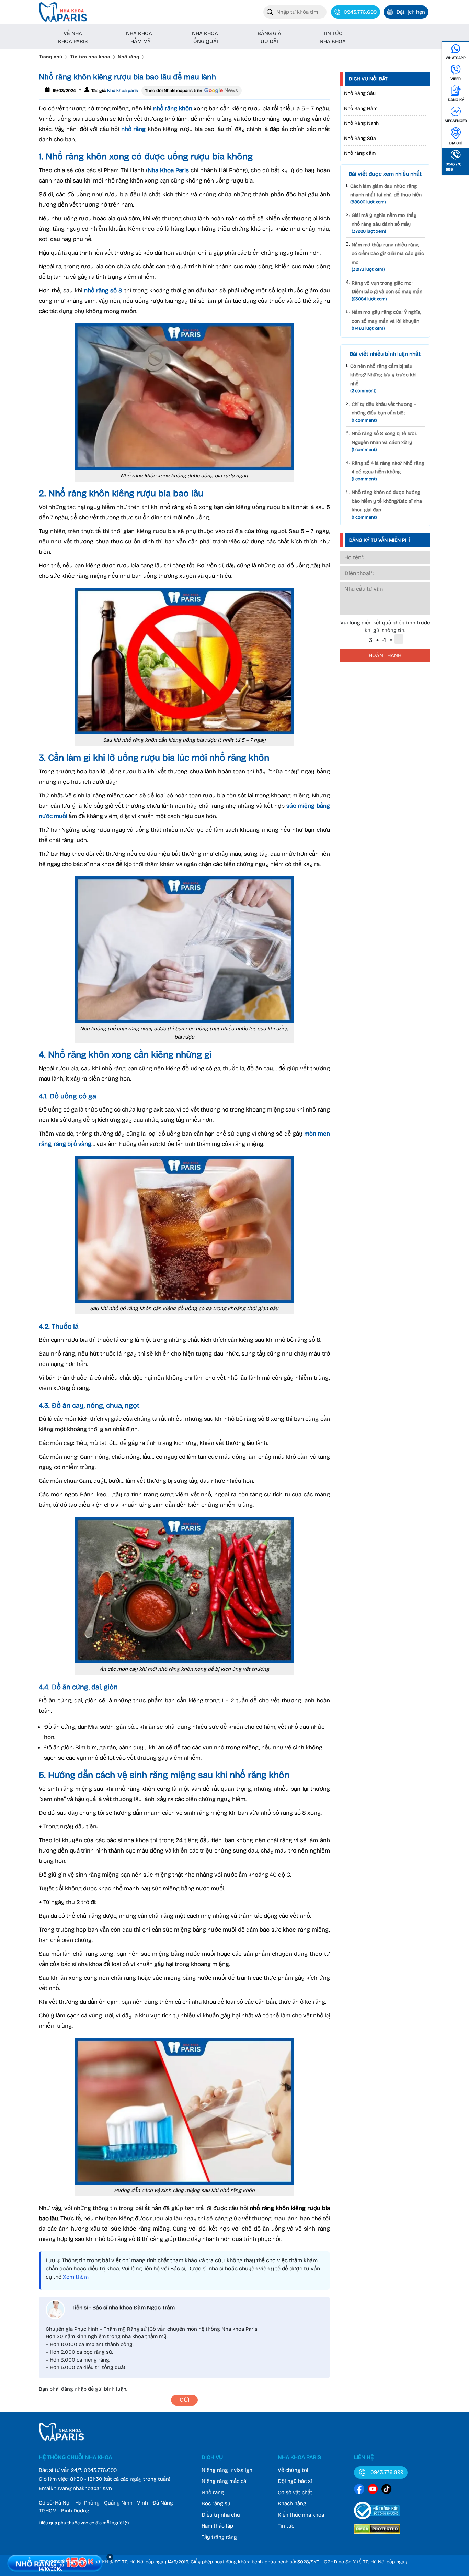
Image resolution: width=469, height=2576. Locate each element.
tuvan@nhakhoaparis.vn (83, 2488)
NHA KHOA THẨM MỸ (139, 37)
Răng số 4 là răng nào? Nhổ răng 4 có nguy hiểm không (388, 471)
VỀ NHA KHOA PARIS (73, 37)
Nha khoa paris (122, 91)
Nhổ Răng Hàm (361, 108)
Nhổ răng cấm (360, 153)
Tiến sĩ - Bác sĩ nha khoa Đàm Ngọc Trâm (123, 2307)
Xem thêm (76, 2277)
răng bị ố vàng (72, 1144)
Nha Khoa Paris (168, 170)
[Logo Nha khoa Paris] (61, 2439)
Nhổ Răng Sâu (360, 93)
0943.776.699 (100, 2470)
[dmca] (377, 2535)
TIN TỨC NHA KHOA (333, 37)
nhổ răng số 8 (103, 291)
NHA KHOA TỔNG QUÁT (205, 37)
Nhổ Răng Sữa (360, 138)
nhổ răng (134, 129)
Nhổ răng (129, 57)
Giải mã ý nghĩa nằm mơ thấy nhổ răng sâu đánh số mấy (384, 223)
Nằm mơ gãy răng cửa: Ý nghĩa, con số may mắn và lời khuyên (386, 320)
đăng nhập (74, 2389)
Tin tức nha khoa (90, 57)
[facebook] (359, 2490)
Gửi (184, 2400)
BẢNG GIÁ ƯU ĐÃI (269, 37)
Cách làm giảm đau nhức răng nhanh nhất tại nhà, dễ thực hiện (386, 194)
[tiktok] (387, 2490)
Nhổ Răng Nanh (361, 123)
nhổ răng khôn (173, 108)
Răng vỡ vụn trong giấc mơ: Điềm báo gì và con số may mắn (387, 291)
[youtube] (373, 2490)
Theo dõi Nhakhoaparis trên (174, 91)
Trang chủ (51, 57)
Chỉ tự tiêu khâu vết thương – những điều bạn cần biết (384, 412)
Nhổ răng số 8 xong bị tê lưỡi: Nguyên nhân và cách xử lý (384, 441)
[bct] (377, 2520)
